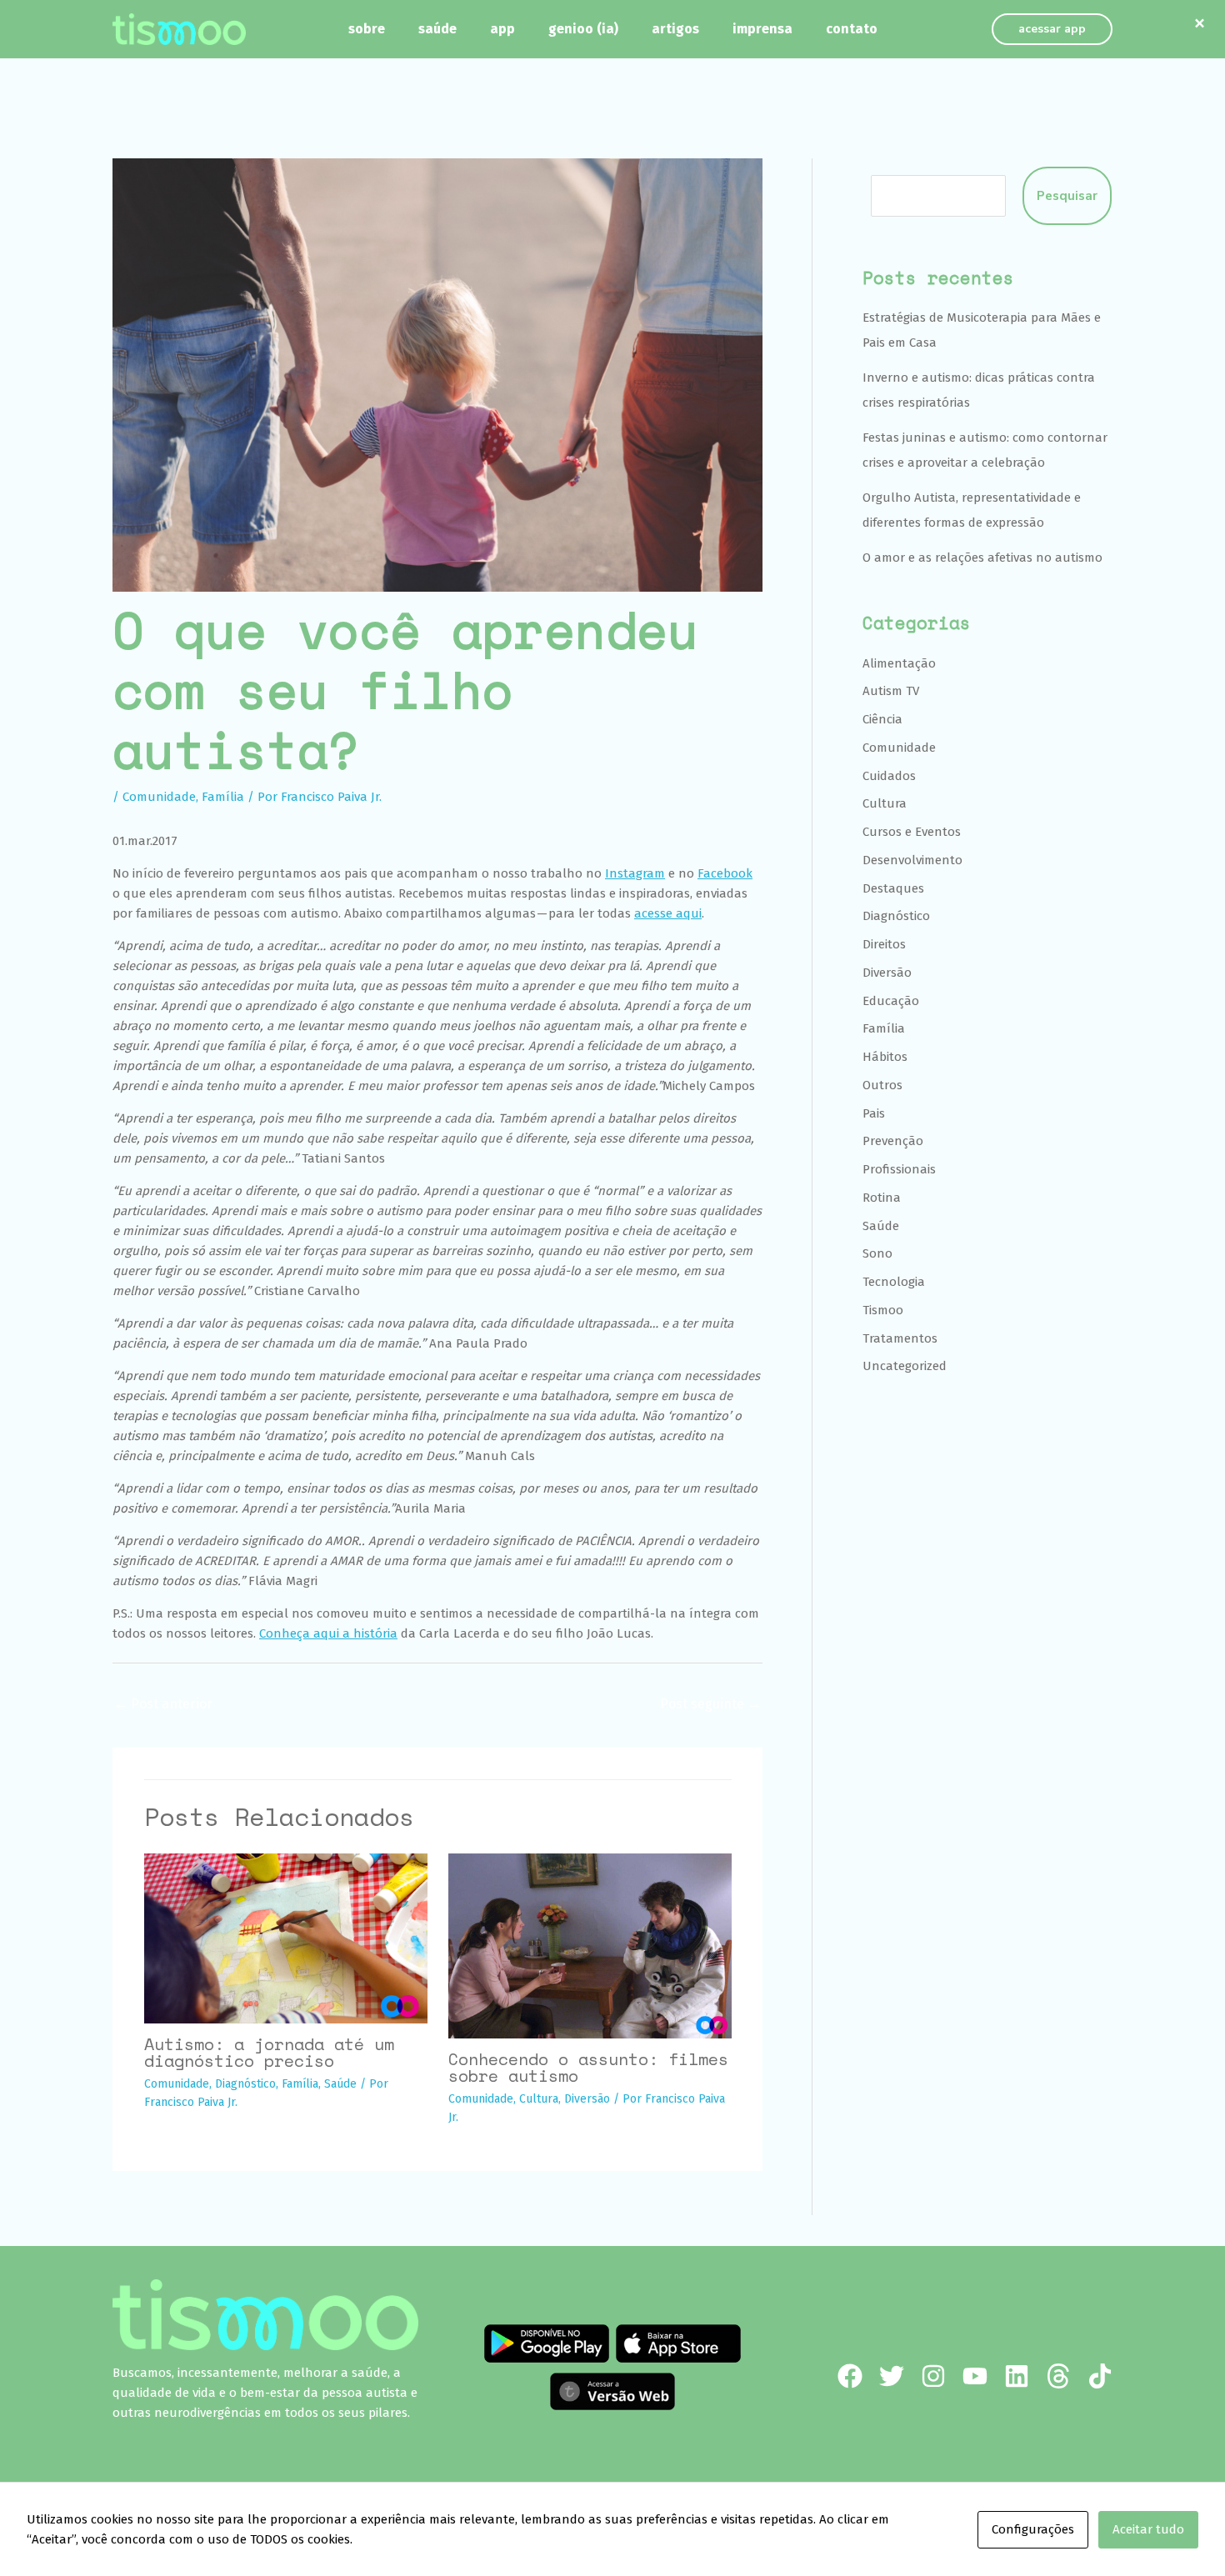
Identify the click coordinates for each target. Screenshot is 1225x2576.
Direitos (884, 944)
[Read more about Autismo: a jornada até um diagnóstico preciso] (286, 1938)
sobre (367, 29)
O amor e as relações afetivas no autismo (982, 558)
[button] (1052, 29)
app (502, 29)
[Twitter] (892, 2376)
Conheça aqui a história (328, 1633)
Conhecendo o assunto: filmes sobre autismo (588, 2067)
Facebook (725, 873)
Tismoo (883, 1310)
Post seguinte (710, 1704)
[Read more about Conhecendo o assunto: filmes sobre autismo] (590, 1945)
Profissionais (899, 1169)
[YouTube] (975, 2376)
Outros (882, 1085)
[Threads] (1058, 2376)
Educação (891, 1001)
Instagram (635, 873)
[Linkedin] (1017, 2376)
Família (223, 797)
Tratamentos (900, 1338)
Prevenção (893, 1141)
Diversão (587, 2099)
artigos (675, 29)
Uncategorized (905, 1366)
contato (852, 29)
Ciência (882, 719)
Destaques (893, 888)
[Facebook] (850, 2376)
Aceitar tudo (1148, 2529)
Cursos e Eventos (912, 832)
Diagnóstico (245, 2084)
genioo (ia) (583, 29)
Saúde (340, 2084)
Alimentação (899, 663)
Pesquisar (1067, 196)
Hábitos (885, 1057)
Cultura (539, 2099)
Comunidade (159, 797)
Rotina (882, 1198)
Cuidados (889, 776)
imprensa (762, 29)
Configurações (1033, 2529)
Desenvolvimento (912, 860)
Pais (874, 1113)
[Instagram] (933, 2376)
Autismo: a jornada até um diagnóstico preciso (269, 2052)
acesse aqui (668, 913)
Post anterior (163, 1704)
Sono (877, 1253)
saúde (437, 29)
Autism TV (891, 691)
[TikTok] (1100, 2376)
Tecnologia (894, 1282)
